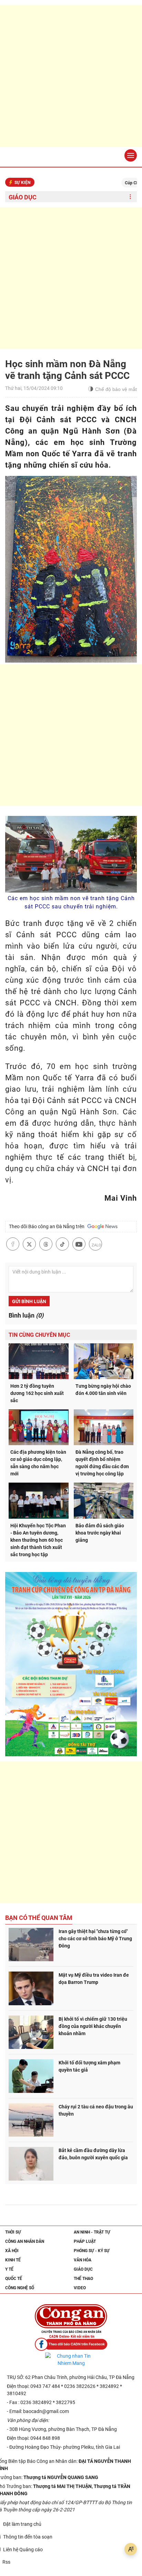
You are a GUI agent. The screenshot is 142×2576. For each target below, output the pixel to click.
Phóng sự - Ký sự (92, 2251)
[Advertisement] (71, 76)
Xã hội (12, 2251)
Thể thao (83, 2279)
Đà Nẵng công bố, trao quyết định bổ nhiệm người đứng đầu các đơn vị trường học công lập (102, 1463)
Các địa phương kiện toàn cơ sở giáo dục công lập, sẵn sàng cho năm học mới (38, 1463)
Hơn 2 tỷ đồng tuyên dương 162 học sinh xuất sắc (37, 1393)
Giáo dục (23, 197)
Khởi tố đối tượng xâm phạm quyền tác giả (89, 2066)
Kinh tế (13, 2260)
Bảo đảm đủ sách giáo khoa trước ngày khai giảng (100, 1533)
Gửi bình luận (29, 1301)
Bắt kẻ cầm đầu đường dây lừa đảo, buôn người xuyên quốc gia (93, 2154)
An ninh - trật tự (92, 2232)
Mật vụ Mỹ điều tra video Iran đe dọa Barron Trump (94, 1979)
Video (80, 2288)
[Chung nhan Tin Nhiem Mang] (71, 2360)
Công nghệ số (20, 2288)
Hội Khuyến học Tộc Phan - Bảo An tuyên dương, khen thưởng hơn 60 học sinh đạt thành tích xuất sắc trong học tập (38, 1540)
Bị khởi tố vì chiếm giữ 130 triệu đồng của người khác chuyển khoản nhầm (93, 2026)
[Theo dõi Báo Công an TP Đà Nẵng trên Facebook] (71, 2344)
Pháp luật (85, 2241)
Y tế (9, 2269)
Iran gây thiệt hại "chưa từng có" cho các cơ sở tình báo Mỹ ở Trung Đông (95, 1939)
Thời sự (13, 2232)
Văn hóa (83, 2260)
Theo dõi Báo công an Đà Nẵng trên (48, 1226)
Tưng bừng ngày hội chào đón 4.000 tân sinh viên (103, 1390)
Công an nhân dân (25, 2241)
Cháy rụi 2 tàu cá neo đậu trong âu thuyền (96, 2110)
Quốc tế (14, 2279)
